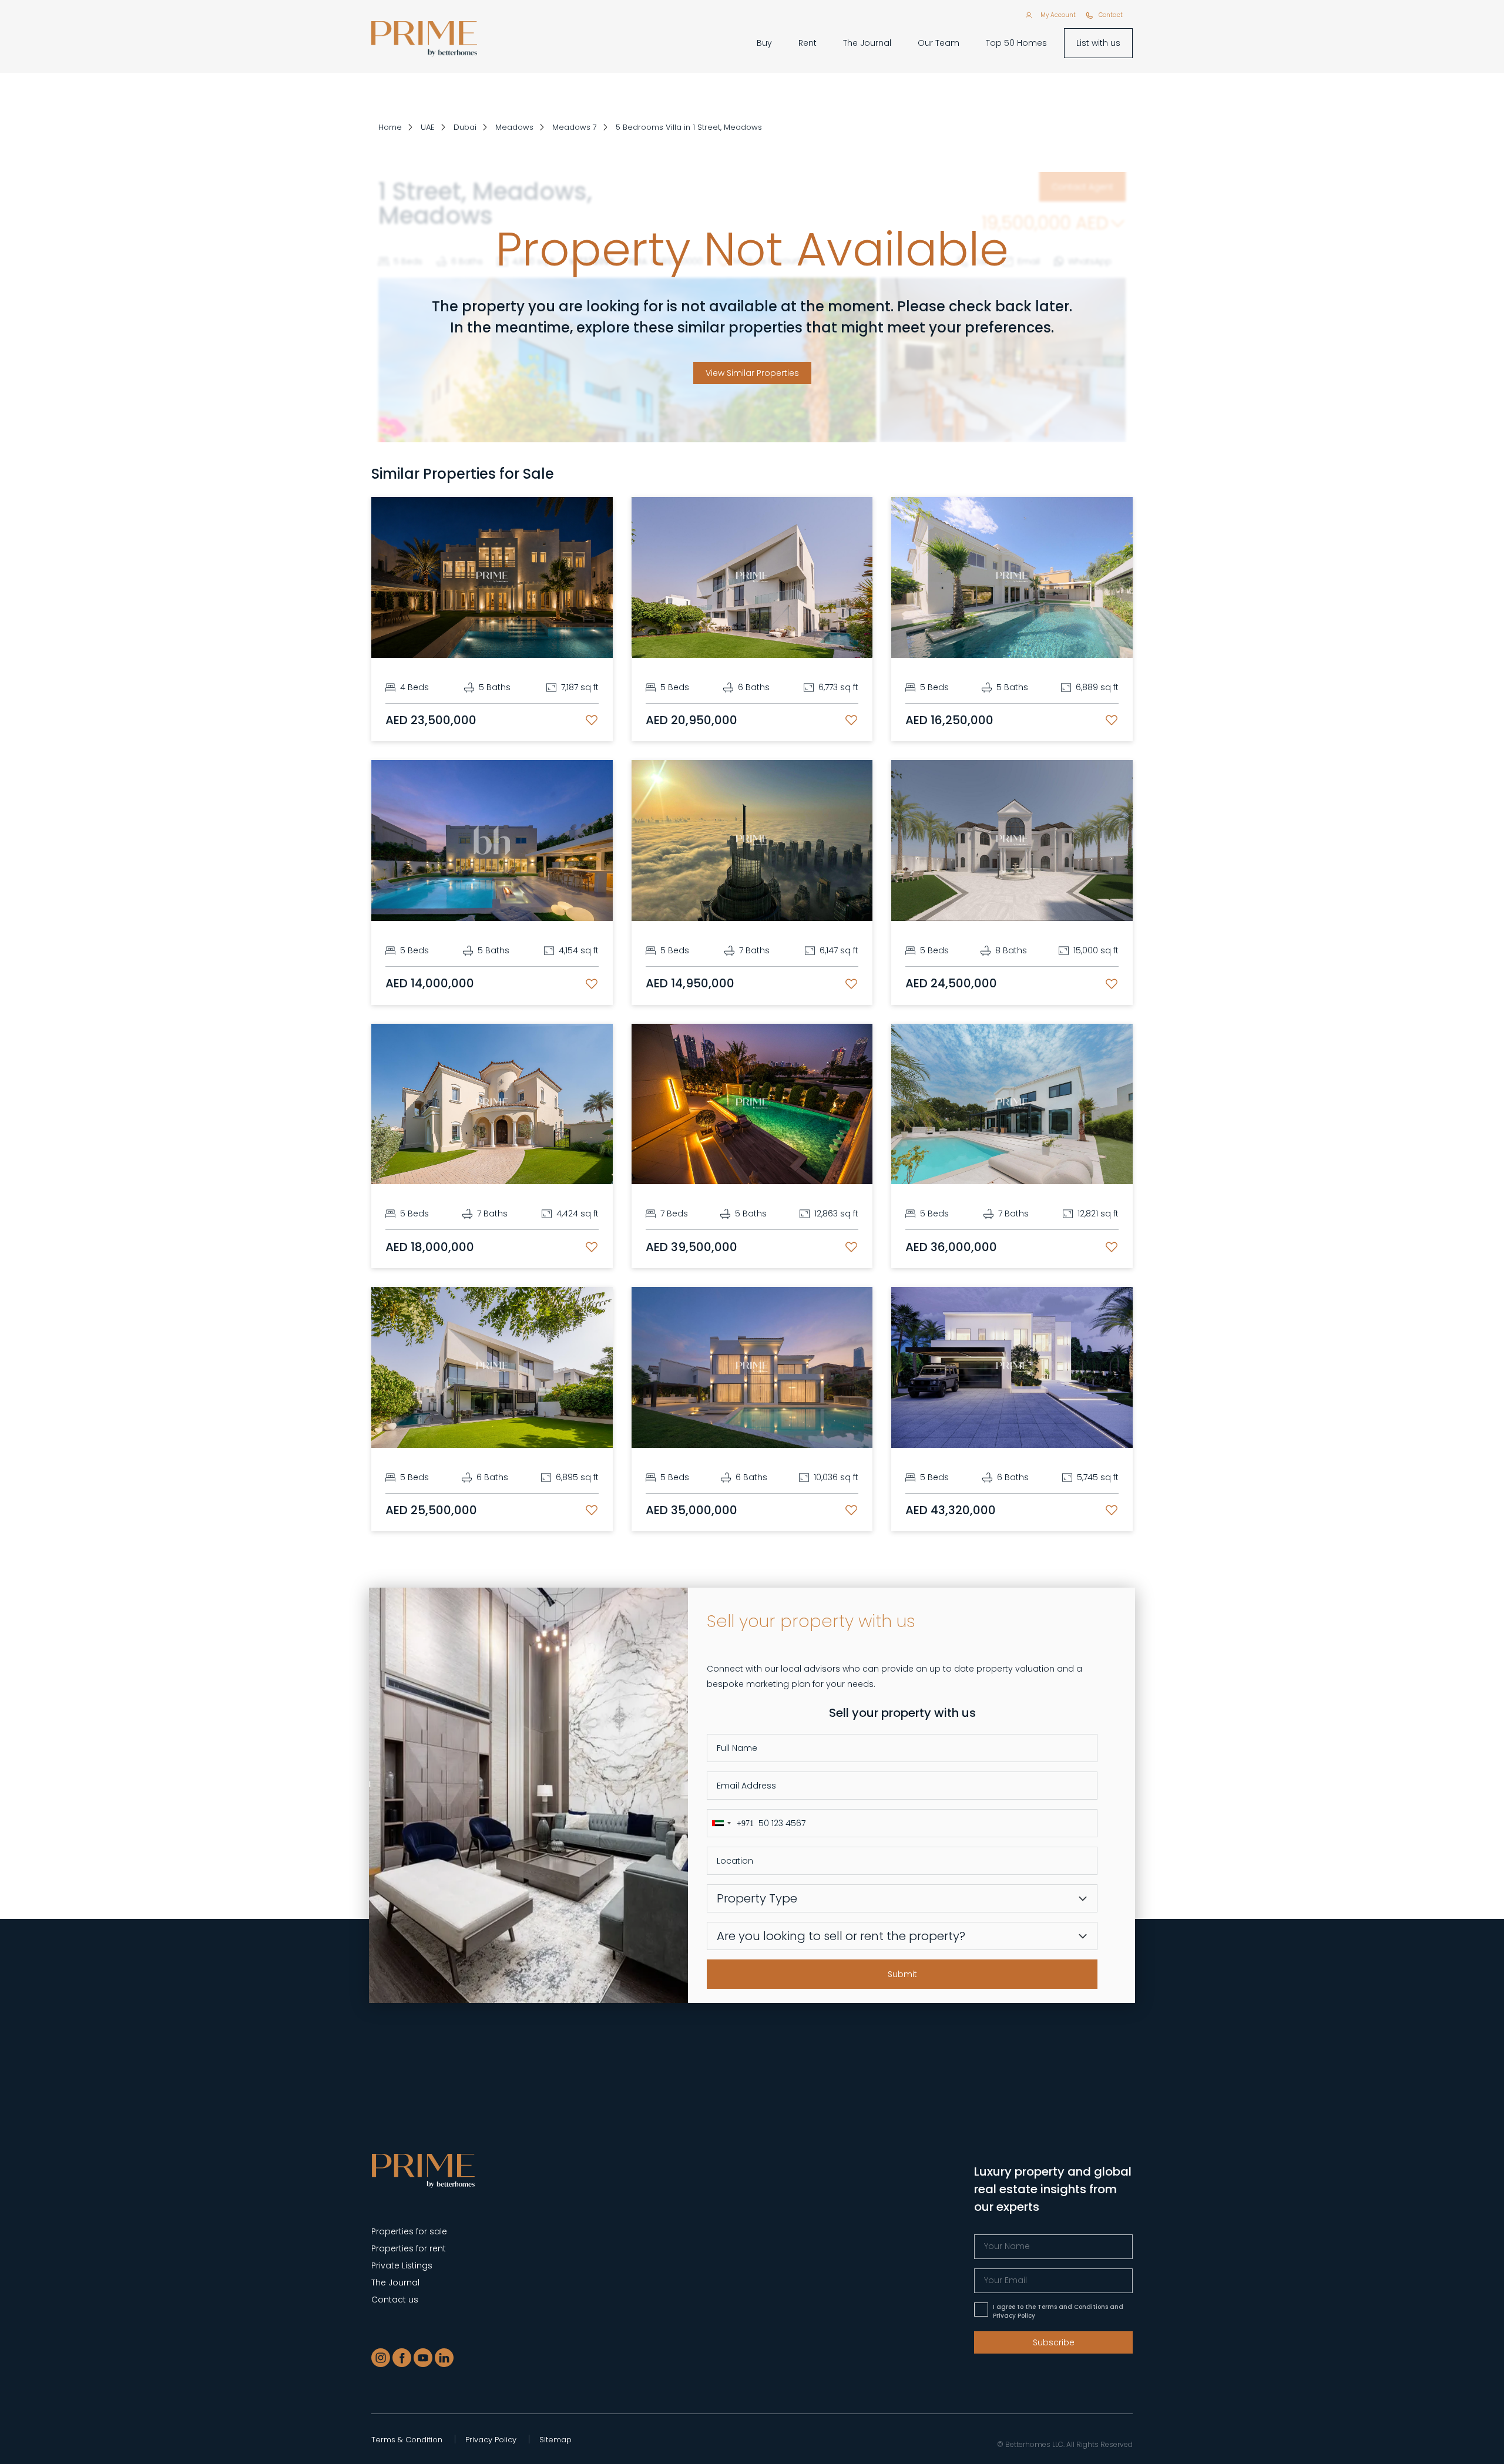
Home (390, 127)
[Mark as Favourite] (592, 720)
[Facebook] (402, 2358)
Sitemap (555, 2440)
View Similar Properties (752, 373)
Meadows (514, 127)
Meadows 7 (575, 127)
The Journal (867, 43)
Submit (902, 1974)
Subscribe (1054, 2342)
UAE (428, 127)
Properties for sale (409, 2231)
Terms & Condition (407, 2440)
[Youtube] (423, 2358)
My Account (1058, 15)
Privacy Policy (491, 2440)
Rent (808, 43)
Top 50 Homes (1016, 43)
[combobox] (731, 1823)
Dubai (465, 127)
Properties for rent (409, 2248)
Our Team (939, 43)
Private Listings (402, 2265)
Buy (764, 43)
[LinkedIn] (444, 2358)
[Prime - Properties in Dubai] (423, 2171)
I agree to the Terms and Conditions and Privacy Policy (1058, 2311)
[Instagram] (381, 2358)
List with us (1098, 43)
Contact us (395, 2300)
